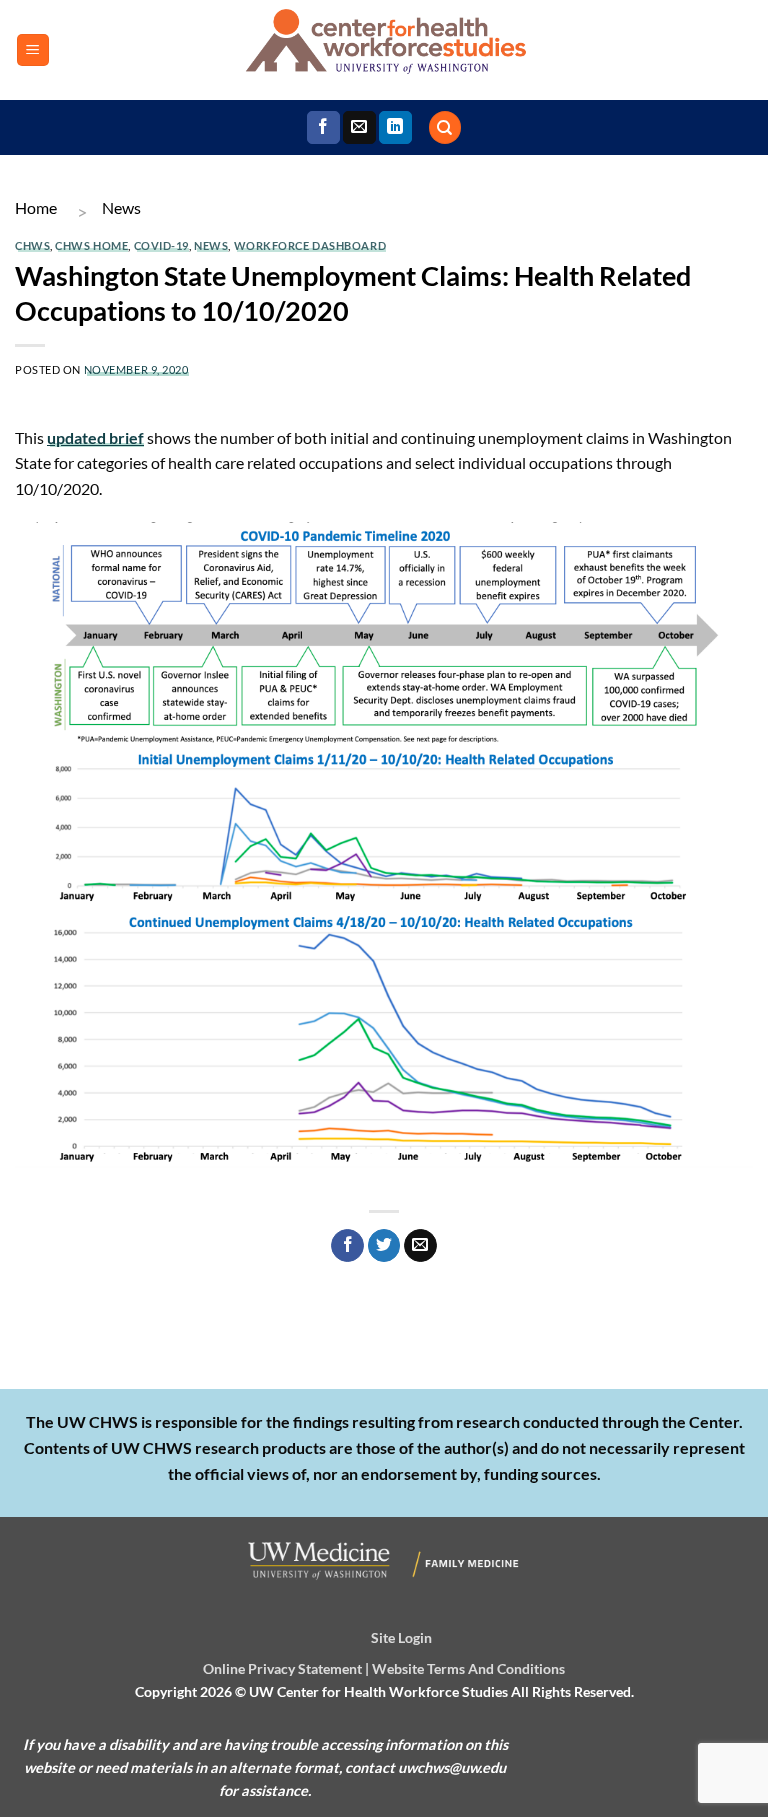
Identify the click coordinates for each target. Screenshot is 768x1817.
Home (36, 207)
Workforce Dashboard (310, 245)
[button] (33, 50)
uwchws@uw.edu (452, 1767)
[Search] (445, 127)
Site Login (401, 1637)
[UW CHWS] (384, 50)
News (121, 207)
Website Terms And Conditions (468, 1668)
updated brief (95, 437)
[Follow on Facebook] (323, 128)
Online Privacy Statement (282, 1668)
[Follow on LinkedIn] (395, 128)
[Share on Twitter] (384, 1246)
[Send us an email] (359, 128)
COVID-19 (161, 245)
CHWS (32, 245)
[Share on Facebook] (347, 1246)
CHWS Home (91, 245)
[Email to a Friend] (420, 1246)
